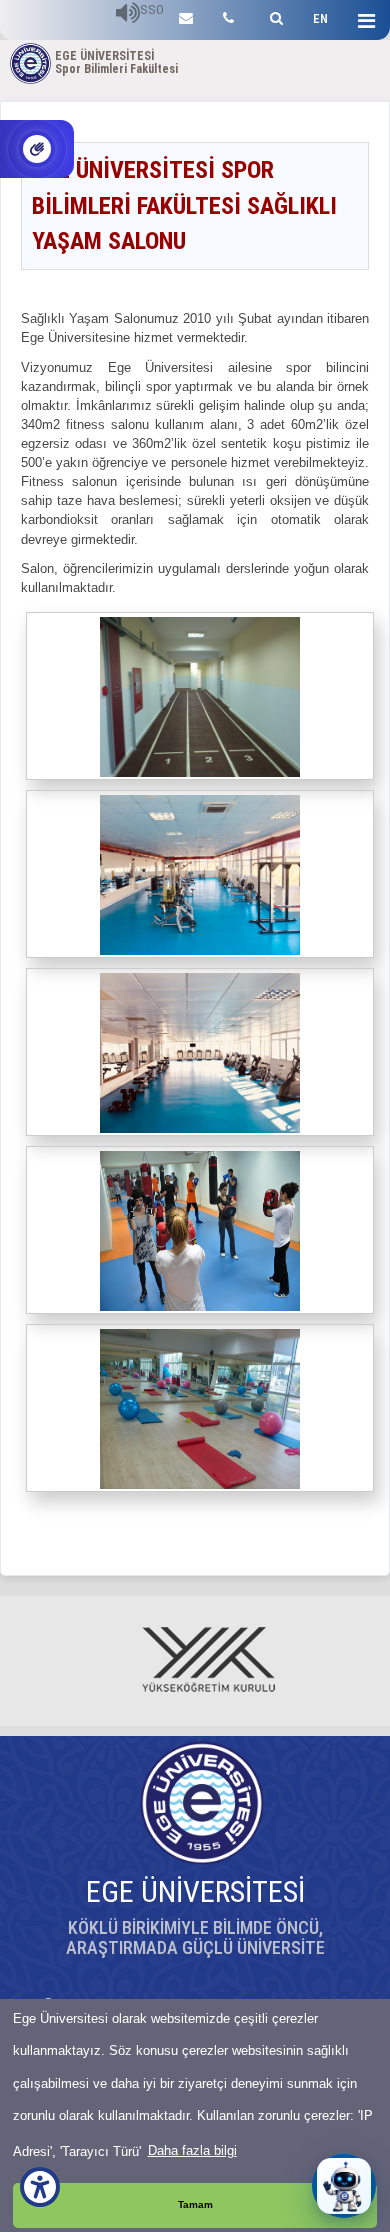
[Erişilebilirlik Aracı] (40, 2187)
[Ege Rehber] (228, 15)
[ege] (186, 15)
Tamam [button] (195, 2204)
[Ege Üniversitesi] (273, 15)
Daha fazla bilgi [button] (192, 2150)
